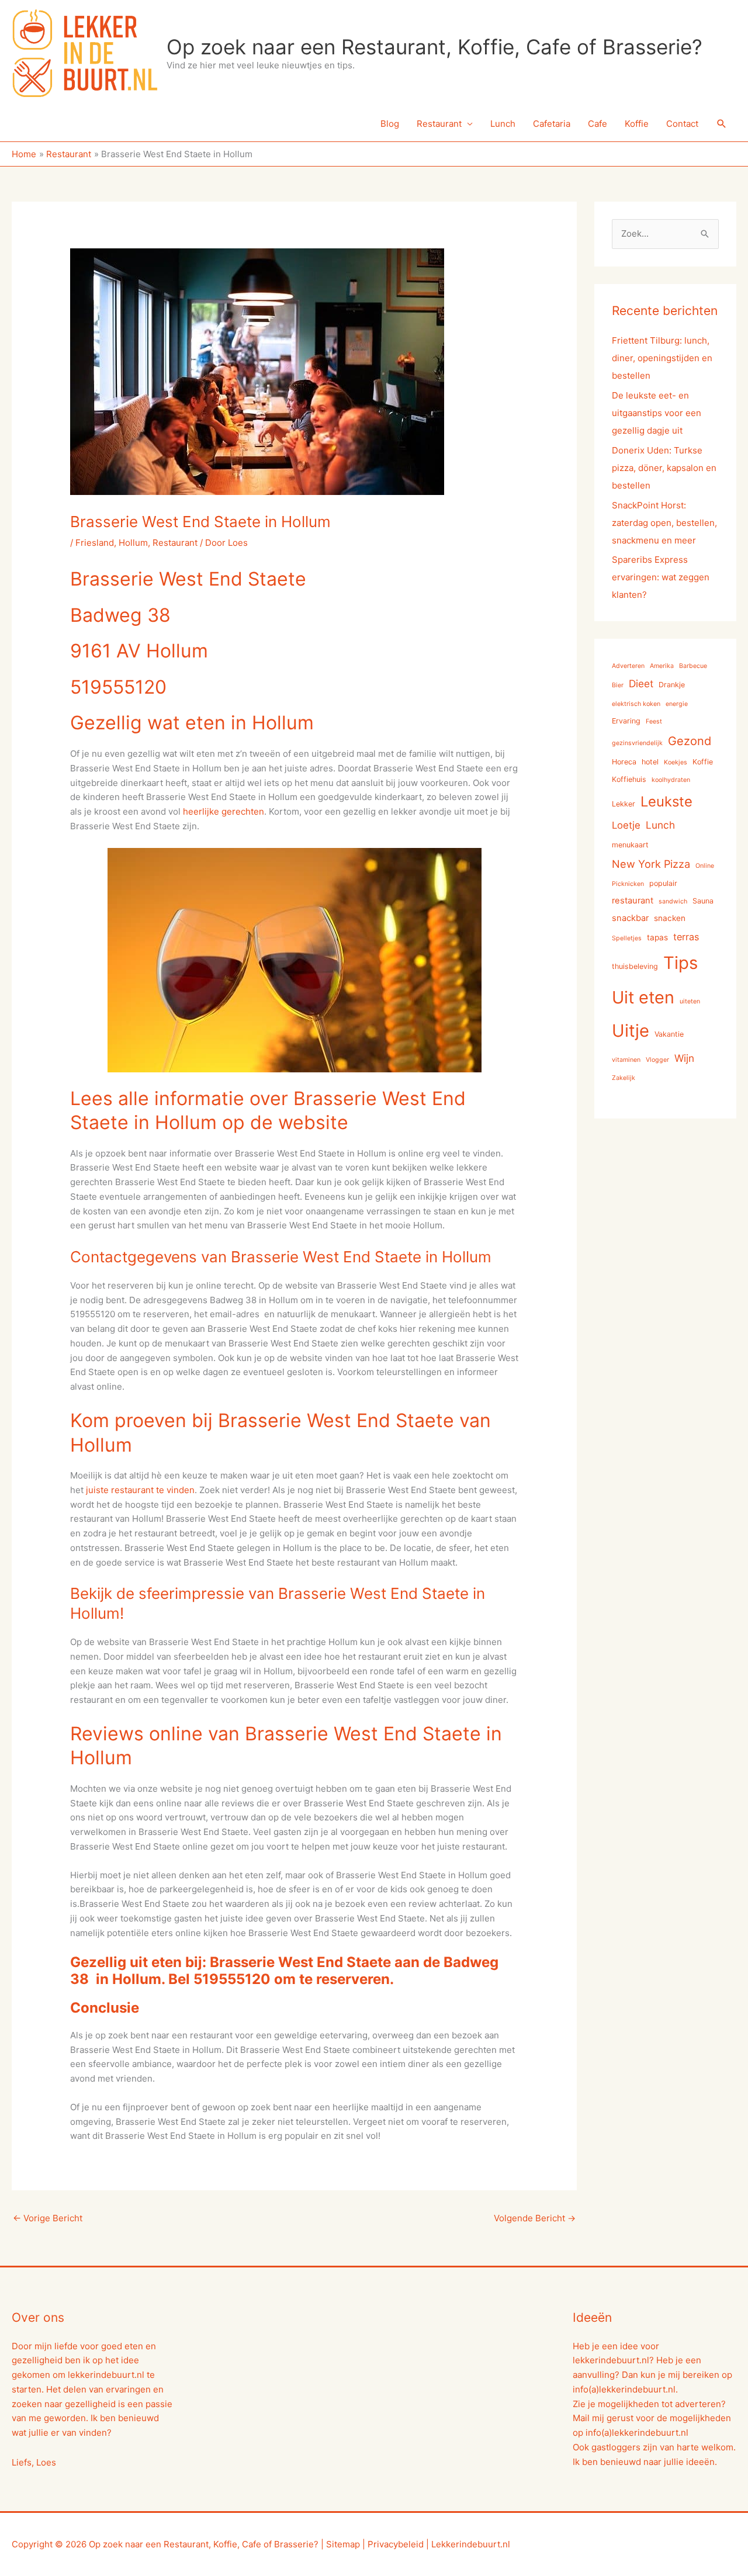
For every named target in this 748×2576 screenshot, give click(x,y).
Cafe (598, 124)
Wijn (684, 1058)
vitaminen (626, 1060)
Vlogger (657, 1060)
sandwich (673, 901)
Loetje (626, 825)
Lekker (624, 804)
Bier (618, 685)
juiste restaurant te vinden (139, 1490)
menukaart (630, 845)
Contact (682, 124)
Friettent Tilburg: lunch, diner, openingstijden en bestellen (662, 358)
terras (686, 937)
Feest (654, 721)
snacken (670, 918)
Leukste (666, 801)
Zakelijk (624, 1078)
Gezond (690, 741)
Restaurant (439, 124)
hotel (650, 762)
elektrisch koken (636, 704)
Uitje (631, 1031)
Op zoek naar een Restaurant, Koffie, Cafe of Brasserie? (434, 47)
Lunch (503, 124)
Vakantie (669, 1034)
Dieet (641, 683)
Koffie (637, 124)
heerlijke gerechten (224, 811)
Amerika (662, 666)
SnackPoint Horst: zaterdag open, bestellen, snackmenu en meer (664, 523)
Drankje (672, 685)
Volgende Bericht (535, 2218)
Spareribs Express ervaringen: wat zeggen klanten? (661, 577)
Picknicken (628, 884)
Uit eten (643, 997)
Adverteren (628, 666)
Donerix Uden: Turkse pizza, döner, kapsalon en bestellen (664, 468)
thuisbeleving (635, 966)
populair (663, 883)
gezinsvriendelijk (637, 743)
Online (705, 866)
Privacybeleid (396, 2544)
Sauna (703, 901)
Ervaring (626, 721)
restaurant (633, 901)
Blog (390, 124)
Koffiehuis (629, 779)
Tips (681, 963)
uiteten (690, 1001)
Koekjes (676, 762)
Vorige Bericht (48, 2218)
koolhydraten (671, 780)
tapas (657, 937)
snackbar (630, 918)
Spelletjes (627, 938)
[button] (722, 124)
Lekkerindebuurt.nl (471, 2544)
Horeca (624, 762)
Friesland (95, 543)
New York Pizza (651, 864)
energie (677, 704)
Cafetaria (552, 124)
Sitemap (343, 2544)
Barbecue (693, 666)
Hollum (133, 543)
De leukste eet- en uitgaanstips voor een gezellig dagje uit (657, 413)
